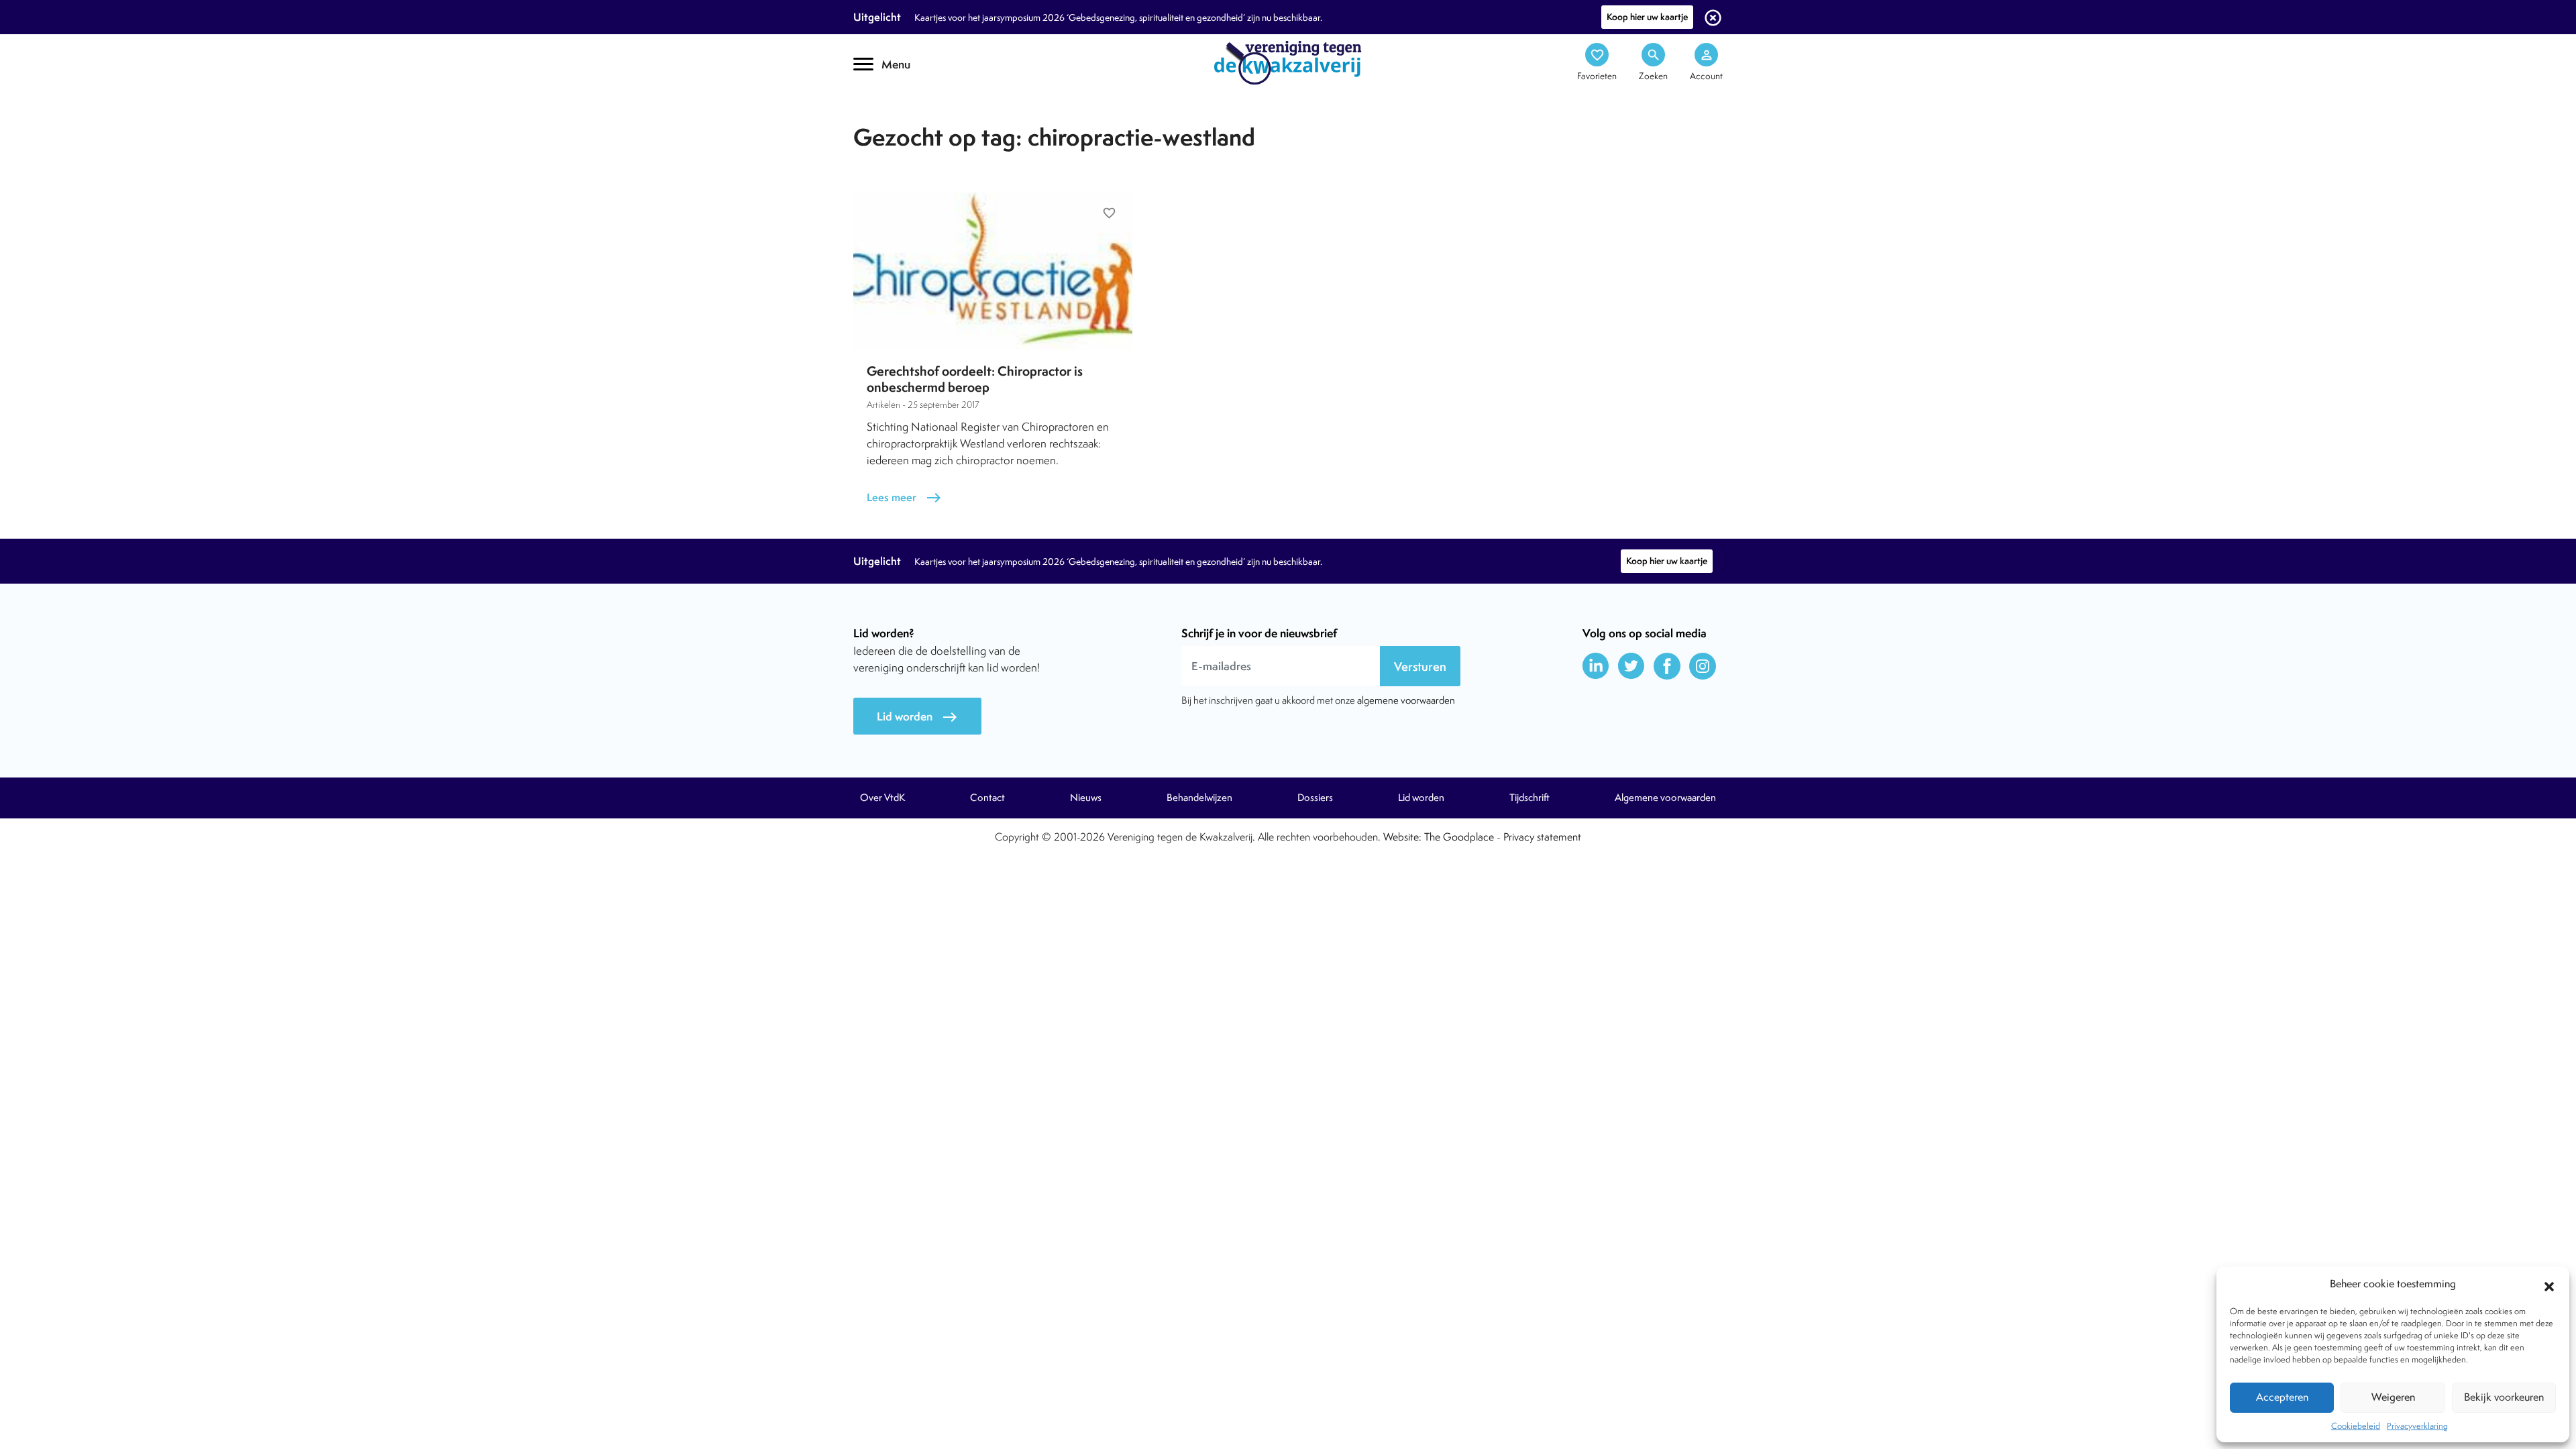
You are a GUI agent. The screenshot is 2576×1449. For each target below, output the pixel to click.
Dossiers (1315, 798)
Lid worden (917, 717)
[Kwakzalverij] (1288, 62)
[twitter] (1631, 666)
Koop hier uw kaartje (1647, 17)
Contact (987, 798)
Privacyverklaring (2417, 1426)
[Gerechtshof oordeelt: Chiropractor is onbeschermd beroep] (993, 271)
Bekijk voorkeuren (2504, 1397)
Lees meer (904, 497)
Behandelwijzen (1199, 798)
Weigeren (2393, 1397)
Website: (1402, 837)
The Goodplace (1459, 837)
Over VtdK (882, 798)
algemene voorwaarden (1406, 700)
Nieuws (1086, 798)
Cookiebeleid (2356, 1426)
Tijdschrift (899, 118)
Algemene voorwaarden (1665, 798)
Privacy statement (1542, 837)
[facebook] (1667, 666)
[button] (2549, 1285)
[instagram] (1703, 666)
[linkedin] (1596, 666)
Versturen (1420, 666)
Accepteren (2282, 1397)
